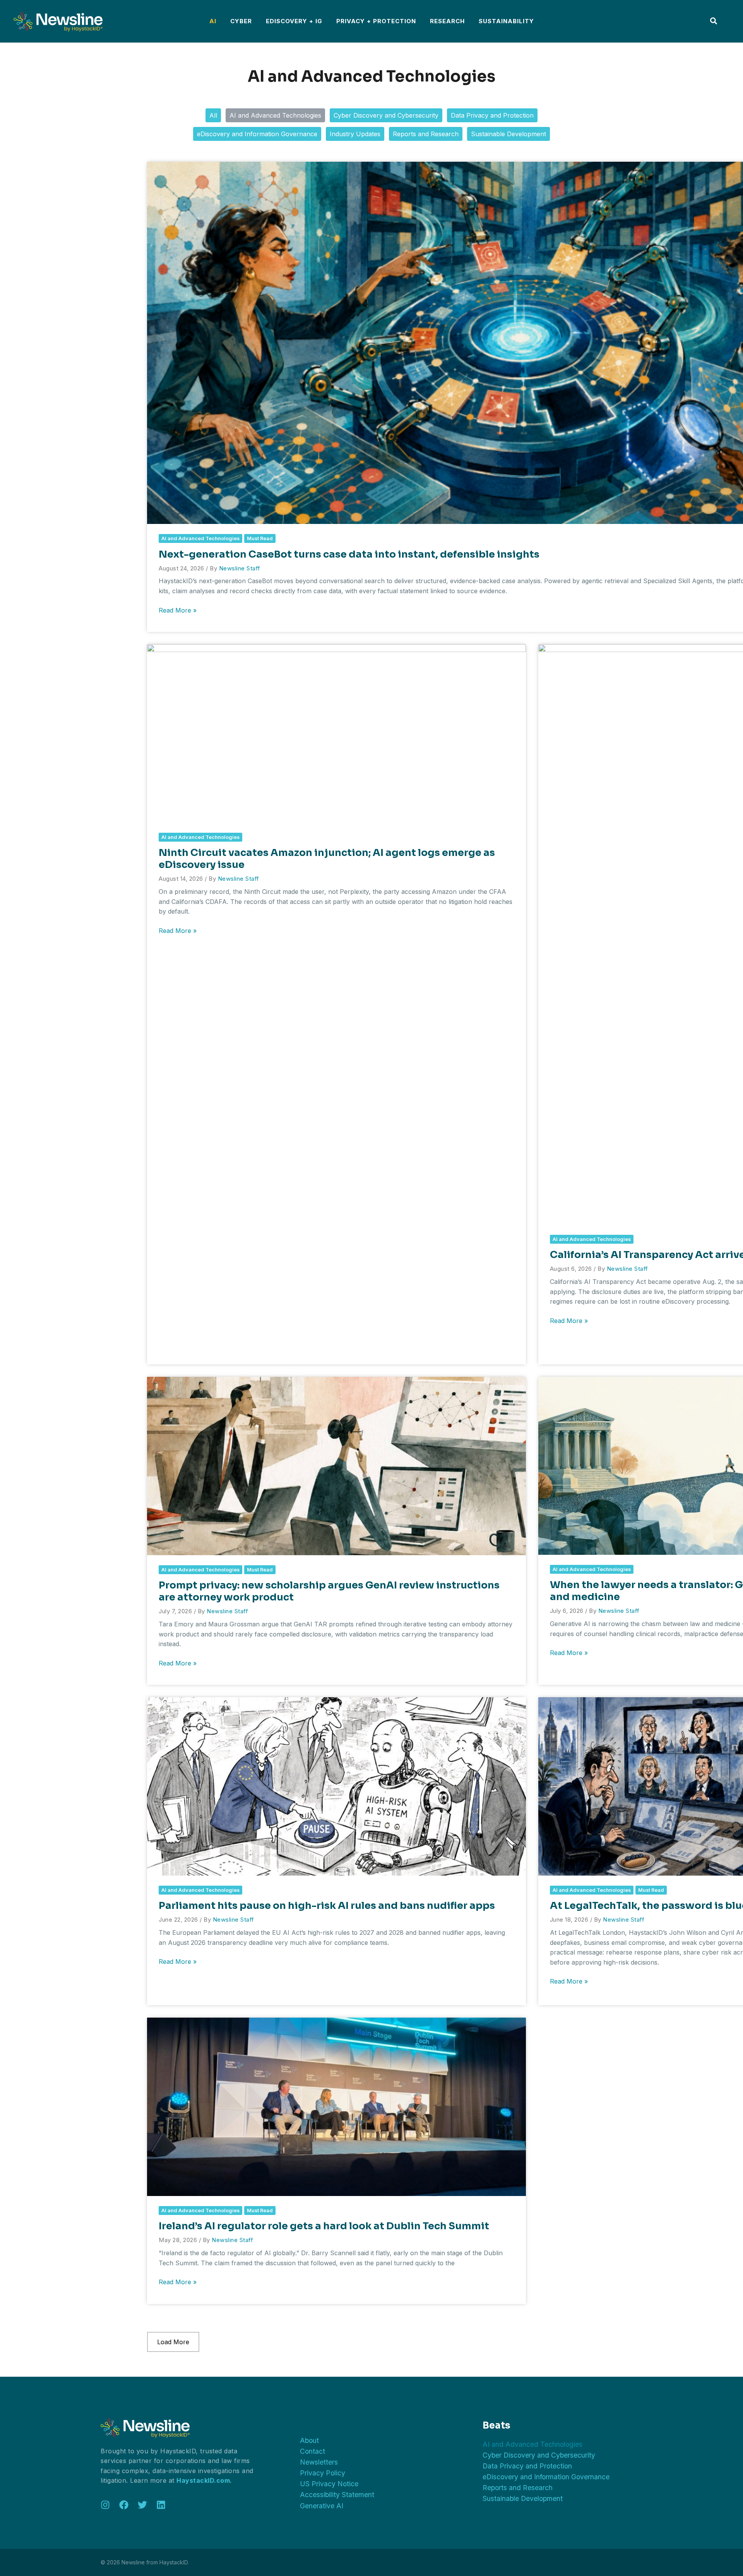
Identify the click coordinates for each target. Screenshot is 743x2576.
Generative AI (322, 2506)
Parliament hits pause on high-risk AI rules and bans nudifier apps (327, 1905)
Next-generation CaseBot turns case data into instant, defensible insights (349, 554)
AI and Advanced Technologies (275, 115)
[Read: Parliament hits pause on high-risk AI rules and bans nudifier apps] (336, 1786)
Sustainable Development (508, 134)
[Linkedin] (161, 2505)
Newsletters (319, 2462)
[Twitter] (142, 2505)
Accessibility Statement (337, 2495)
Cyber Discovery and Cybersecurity (386, 115)
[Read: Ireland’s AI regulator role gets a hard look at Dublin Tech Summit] (336, 2106)
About (309, 2440)
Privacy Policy (323, 2473)
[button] (714, 22)
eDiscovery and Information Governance (257, 134)
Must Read (260, 538)
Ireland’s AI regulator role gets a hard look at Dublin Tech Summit (324, 2226)
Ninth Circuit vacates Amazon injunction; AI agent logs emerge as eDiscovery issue (327, 858)
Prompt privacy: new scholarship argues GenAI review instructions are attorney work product (329, 1591)
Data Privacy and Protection (492, 115)
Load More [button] (173, 2342)
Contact (312, 2451)
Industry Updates (355, 134)
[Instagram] (105, 2505)
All (213, 115)
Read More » (178, 611)
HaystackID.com (203, 2480)
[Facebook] (124, 2505)
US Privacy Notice (329, 2484)
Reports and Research (426, 134)
